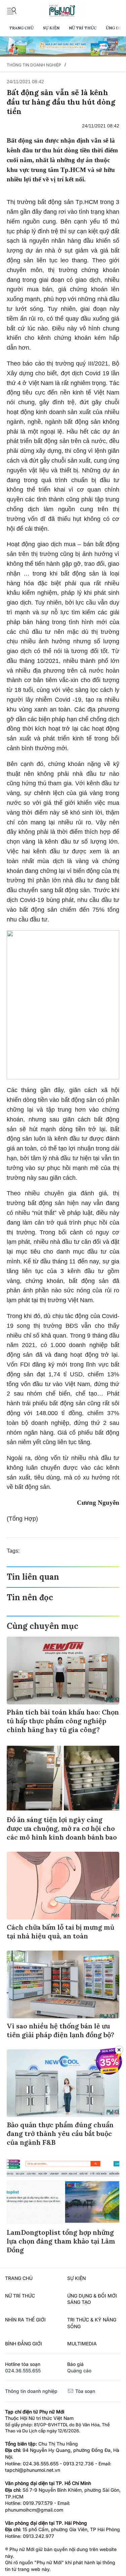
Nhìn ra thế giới (25, 2320)
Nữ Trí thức (83, 28)
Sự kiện (51, 28)
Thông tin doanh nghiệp (34, 65)
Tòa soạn (85, 2391)
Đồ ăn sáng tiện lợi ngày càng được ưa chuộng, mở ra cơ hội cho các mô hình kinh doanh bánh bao (62, 1828)
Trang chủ (21, 28)
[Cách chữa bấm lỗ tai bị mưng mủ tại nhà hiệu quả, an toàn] (63, 1886)
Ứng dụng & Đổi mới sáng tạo (92, 2299)
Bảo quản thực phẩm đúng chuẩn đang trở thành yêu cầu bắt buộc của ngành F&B (60, 2133)
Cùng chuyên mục (43, 1626)
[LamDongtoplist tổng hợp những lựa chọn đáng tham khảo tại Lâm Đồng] (63, 2191)
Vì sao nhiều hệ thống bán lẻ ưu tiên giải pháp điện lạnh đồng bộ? (60, 2030)
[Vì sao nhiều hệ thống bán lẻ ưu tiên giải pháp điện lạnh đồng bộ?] (63, 1984)
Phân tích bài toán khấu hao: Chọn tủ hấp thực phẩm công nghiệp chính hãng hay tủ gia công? (63, 1721)
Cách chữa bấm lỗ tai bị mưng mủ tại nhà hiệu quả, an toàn (60, 1931)
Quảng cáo (79, 2370)
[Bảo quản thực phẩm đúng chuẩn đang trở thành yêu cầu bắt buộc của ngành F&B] (63, 2083)
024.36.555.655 (23, 2370)
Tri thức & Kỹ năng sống (92, 2323)
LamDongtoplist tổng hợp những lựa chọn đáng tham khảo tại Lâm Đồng (61, 2241)
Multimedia (82, 2344)
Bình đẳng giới (24, 2344)
